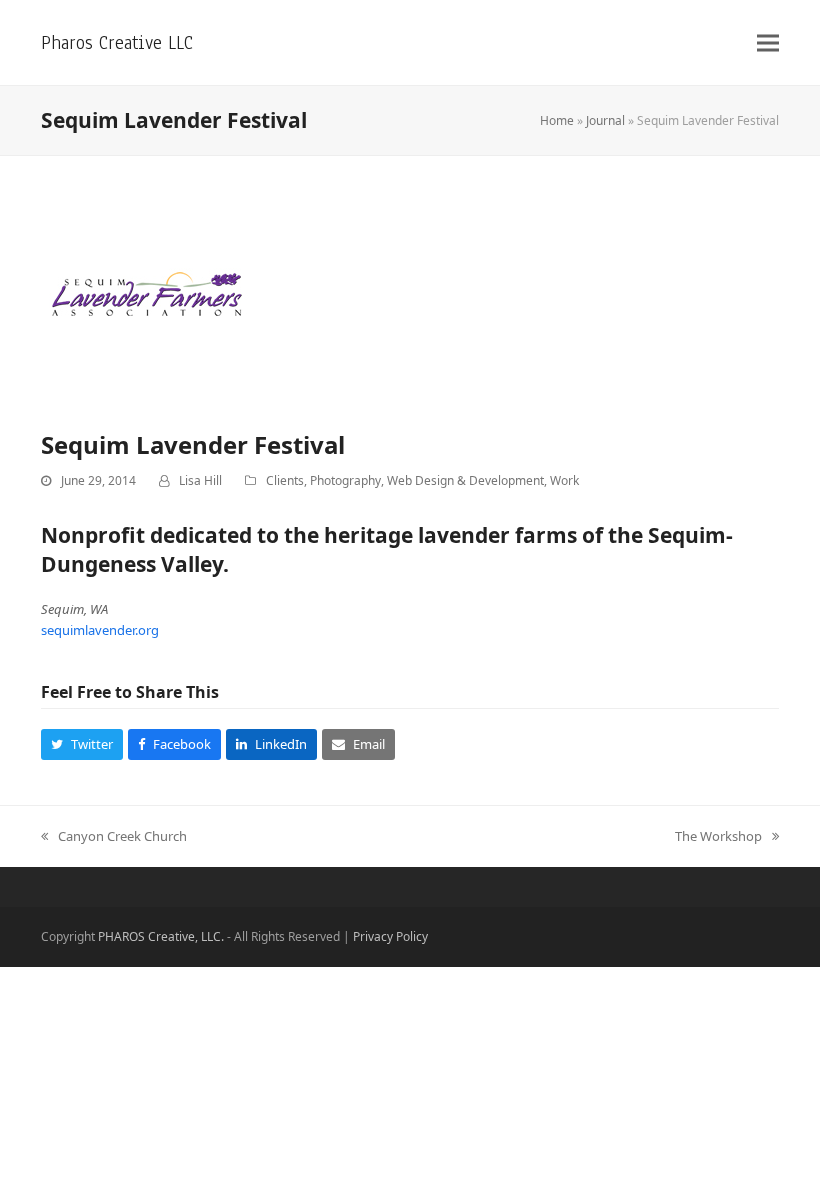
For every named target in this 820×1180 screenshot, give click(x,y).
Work (564, 480)
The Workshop (718, 837)
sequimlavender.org (100, 630)
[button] (768, 42)
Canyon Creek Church (114, 837)
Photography (345, 480)
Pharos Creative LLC (117, 42)
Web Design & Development (465, 480)
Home (557, 120)
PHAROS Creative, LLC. (161, 936)
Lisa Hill (200, 480)
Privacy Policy (390, 936)
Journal (605, 120)
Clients (285, 480)
